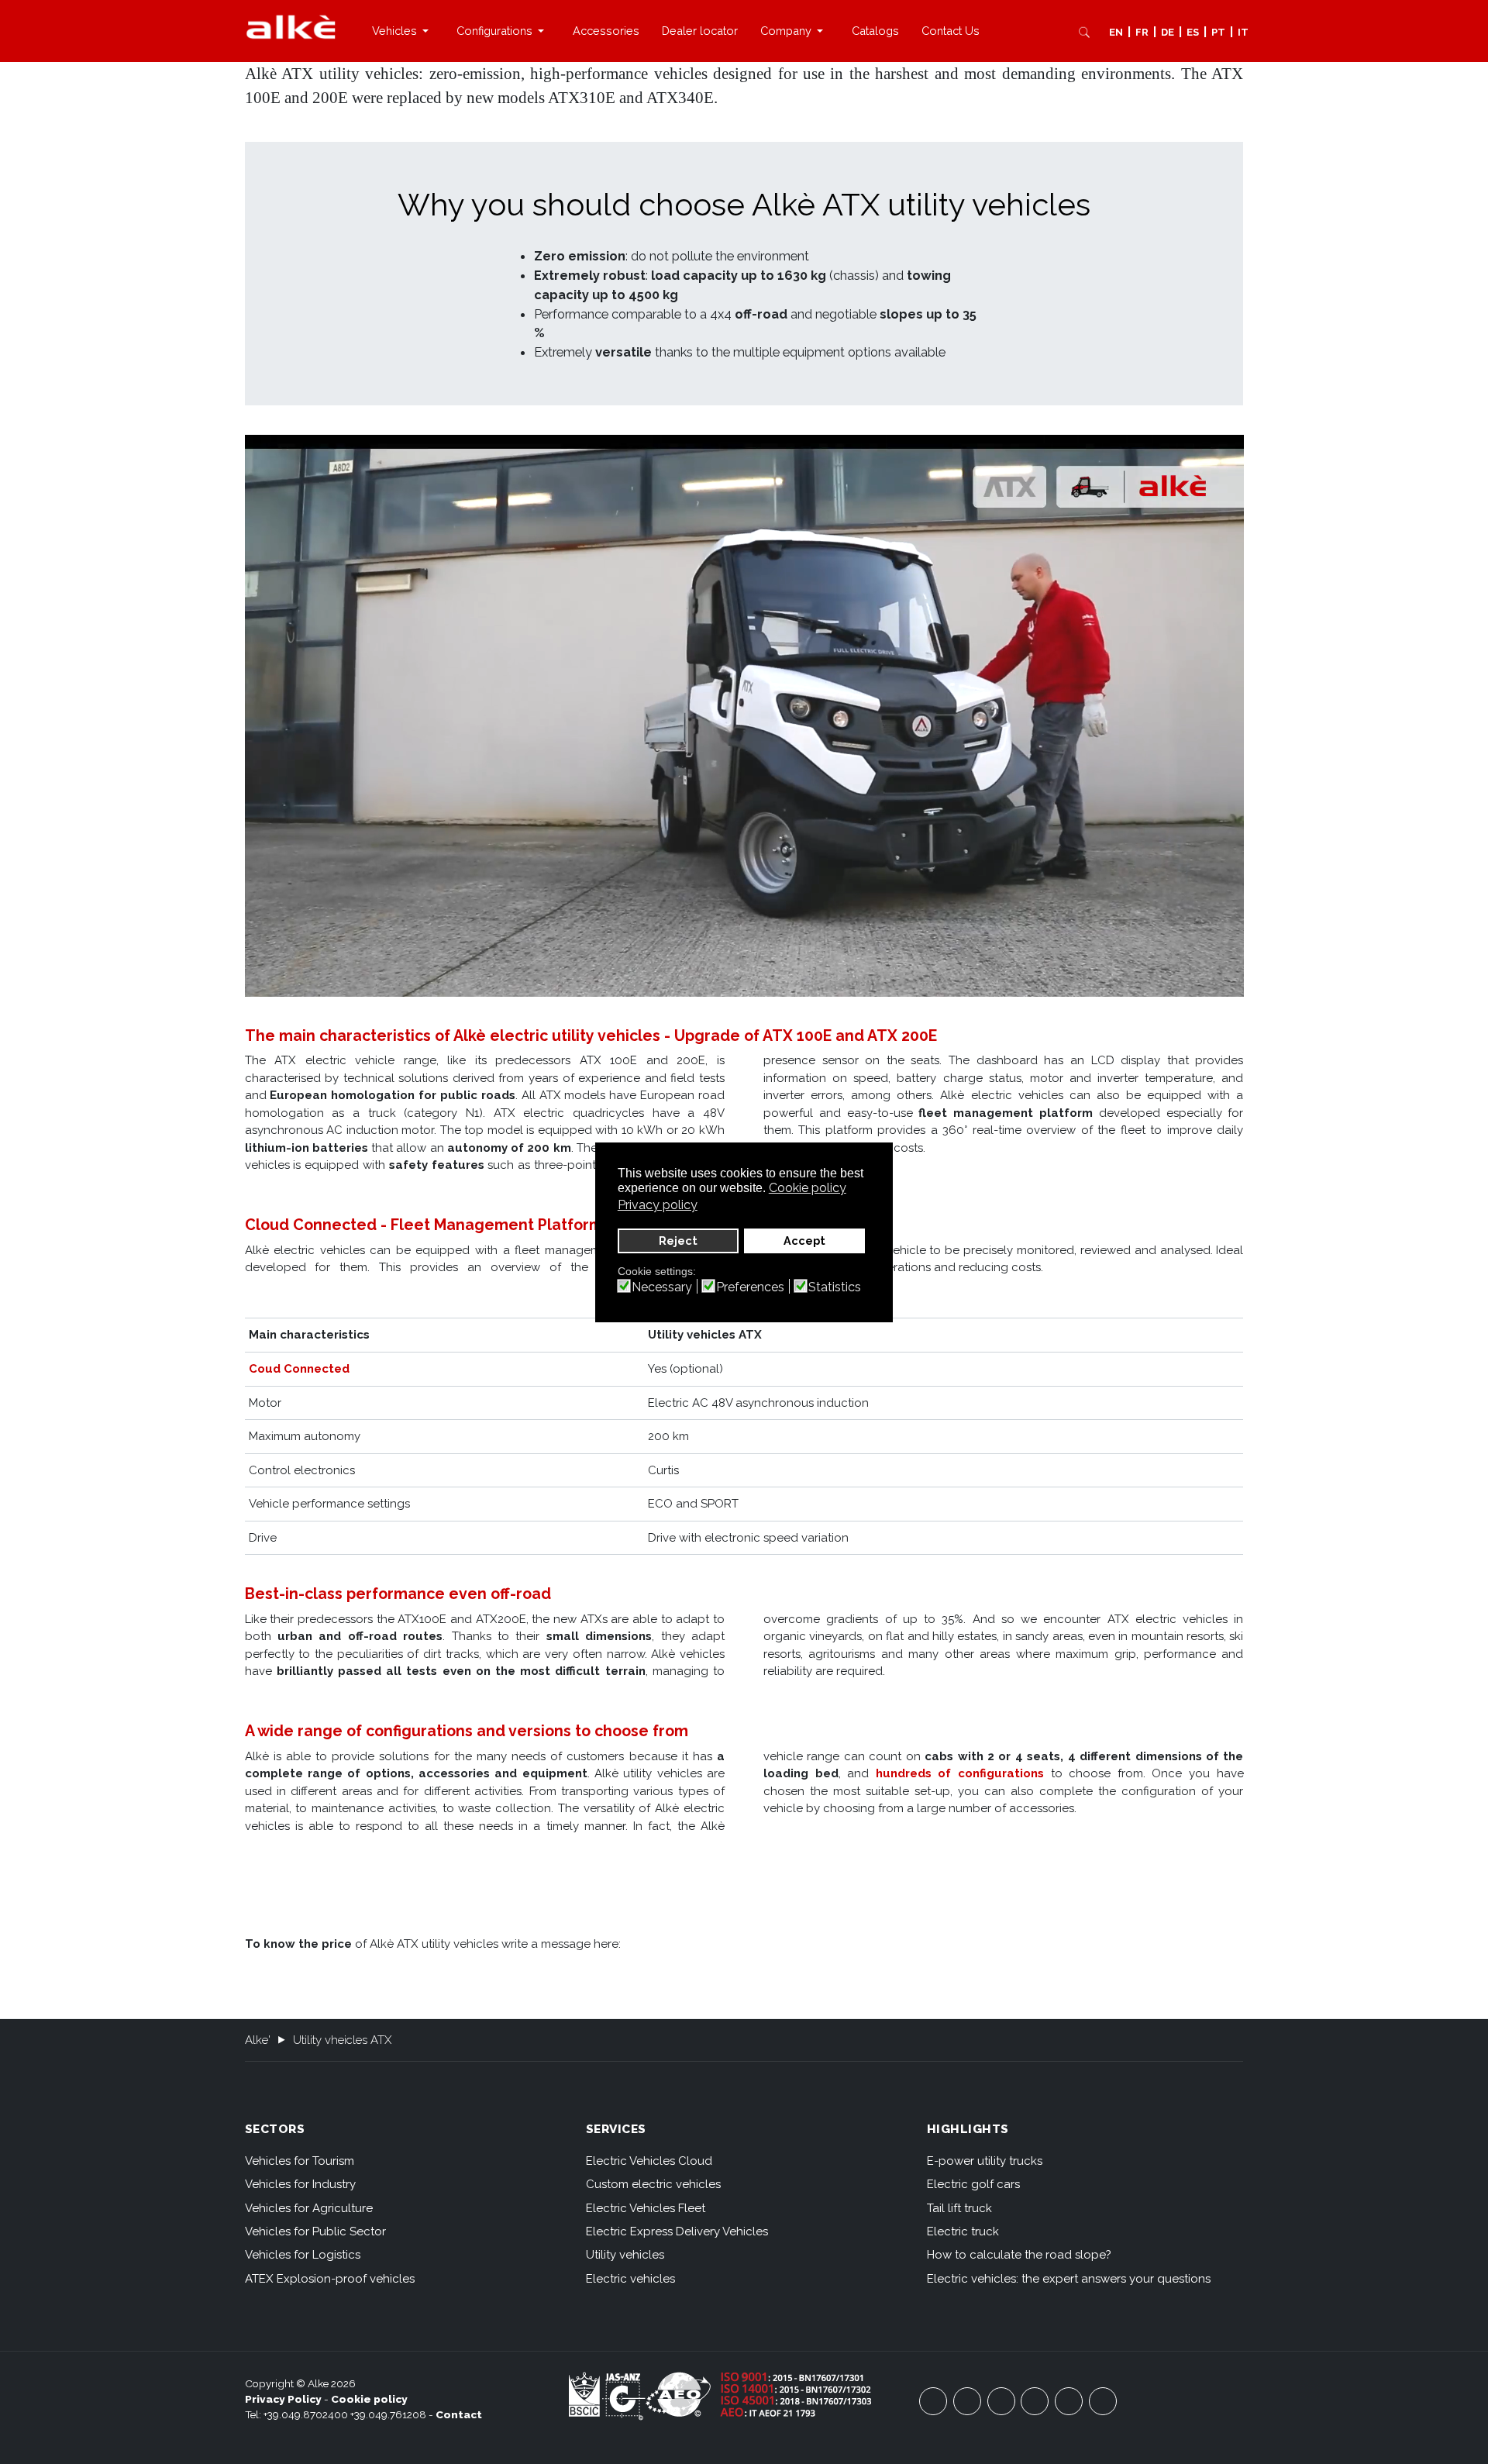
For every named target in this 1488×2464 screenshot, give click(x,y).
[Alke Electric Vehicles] (291, 27)
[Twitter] (1001, 2401)
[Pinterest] (1069, 2401)
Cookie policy (369, 2399)
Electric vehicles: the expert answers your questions (1069, 2279)
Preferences (750, 1287)
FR (1142, 32)
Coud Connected (299, 1369)
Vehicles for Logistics (303, 2255)
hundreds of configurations (960, 1773)
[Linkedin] (1103, 2401)
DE (1168, 32)
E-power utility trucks (985, 2161)
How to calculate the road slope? (1019, 2255)
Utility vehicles (625, 2255)
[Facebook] (933, 2401)
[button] (403, 31)
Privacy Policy (283, 2399)
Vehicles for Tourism (300, 2161)
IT (1243, 32)
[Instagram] (1035, 2401)
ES (1193, 32)
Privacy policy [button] (658, 1205)
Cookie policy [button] (808, 1188)
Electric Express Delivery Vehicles (677, 2231)
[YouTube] (967, 2401)
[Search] (1084, 32)
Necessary (662, 1287)
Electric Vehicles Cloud (649, 2161)
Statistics (835, 1287)
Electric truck (963, 2231)
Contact (459, 2414)
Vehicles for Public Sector (315, 2231)
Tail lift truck (959, 2208)
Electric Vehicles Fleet (646, 2208)
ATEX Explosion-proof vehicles (330, 2279)
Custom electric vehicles (653, 2184)
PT (1218, 32)
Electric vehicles (630, 2279)
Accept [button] (804, 1241)
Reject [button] (678, 1241)
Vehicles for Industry (300, 2184)
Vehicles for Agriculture (309, 2208)
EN (1116, 32)
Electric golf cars (973, 2184)
